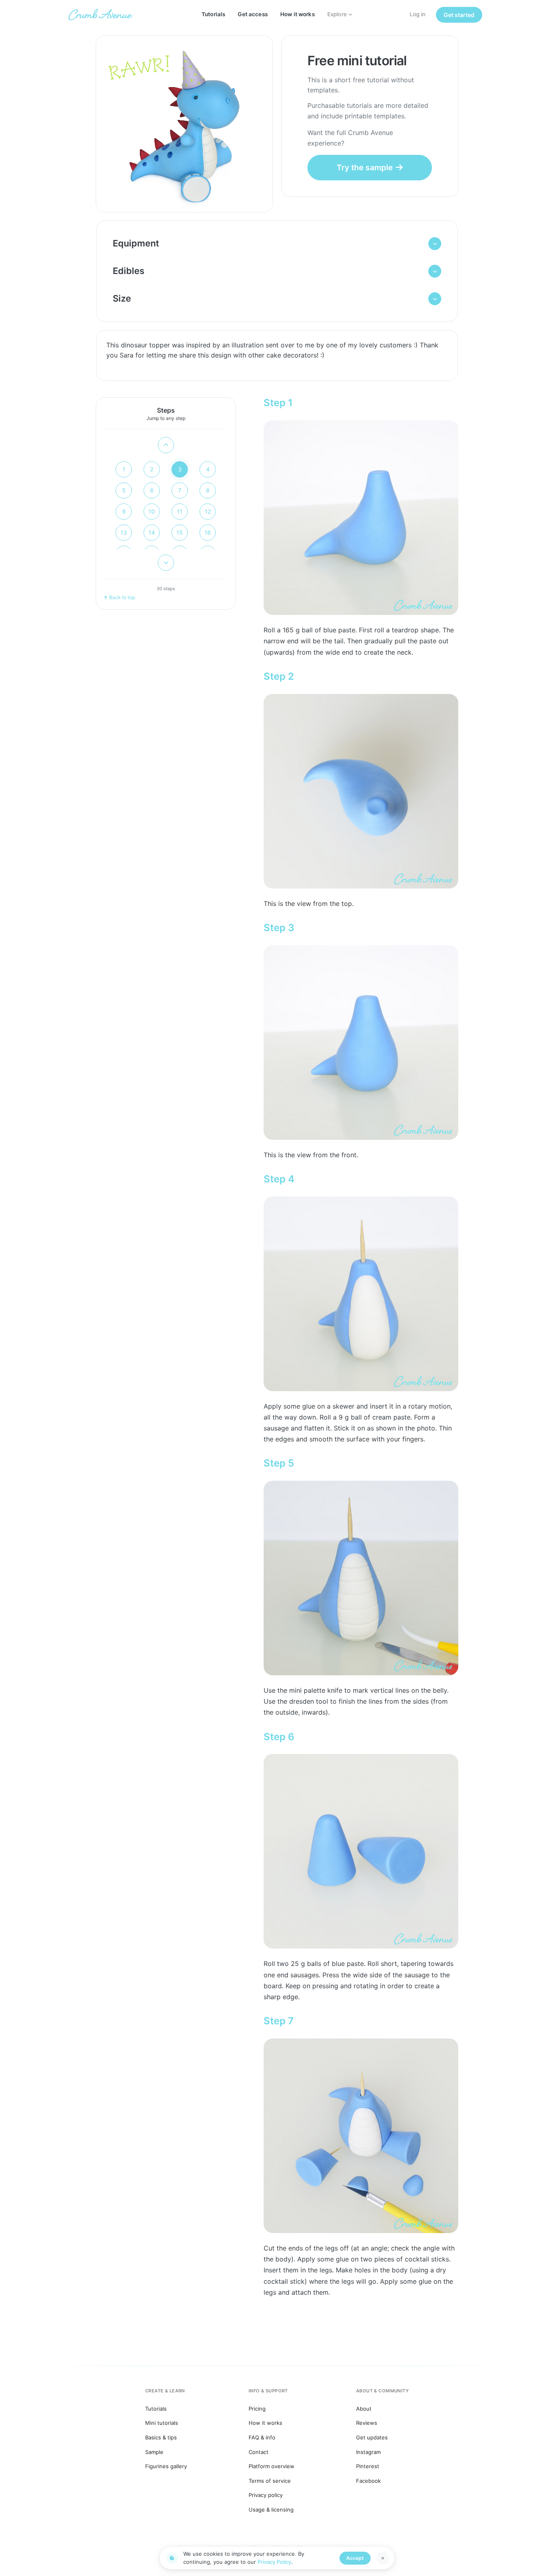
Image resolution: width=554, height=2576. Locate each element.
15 (180, 532)
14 (152, 532)
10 (152, 511)
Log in (418, 14)
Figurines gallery (166, 2466)
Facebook (368, 2481)
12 (208, 511)
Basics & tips (161, 2437)
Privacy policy (266, 2495)
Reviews (367, 2423)
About (364, 2409)
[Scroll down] (166, 563)
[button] (277, 244)
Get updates (372, 2437)
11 (180, 511)
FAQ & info (262, 2437)
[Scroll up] (166, 445)
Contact (259, 2452)
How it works (297, 14)
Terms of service (270, 2481)
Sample (154, 2452)
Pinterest (368, 2466)
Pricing (257, 2409)
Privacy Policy (274, 2562)
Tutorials (213, 14)
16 (208, 532)
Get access (252, 14)
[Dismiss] (383, 2558)
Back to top (122, 597)
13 (124, 532)
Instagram (368, 2452)
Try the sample (365, 167)
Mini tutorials (162, 2423)
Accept (355, 2558)
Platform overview (272, 2466)
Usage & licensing (271, 2510)
